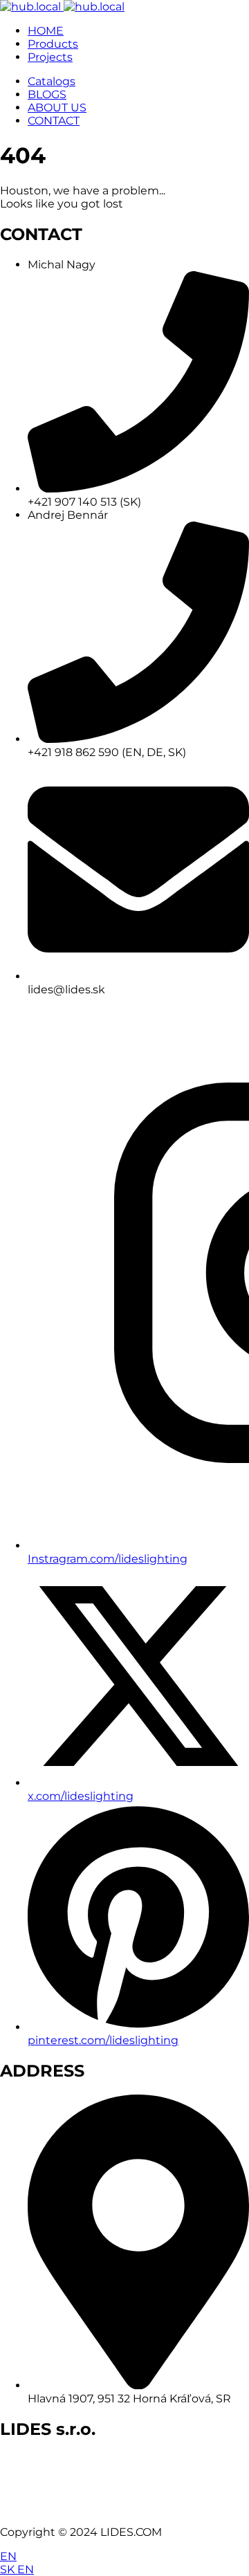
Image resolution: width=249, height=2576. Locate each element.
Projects (50, 57)
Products (53, 44)
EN (8, 2556)
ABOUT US (57, 108)
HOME (46, 31)
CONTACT (54, 121)
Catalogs (52, 81)
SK (9, 2569)
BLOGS (47, 94)
